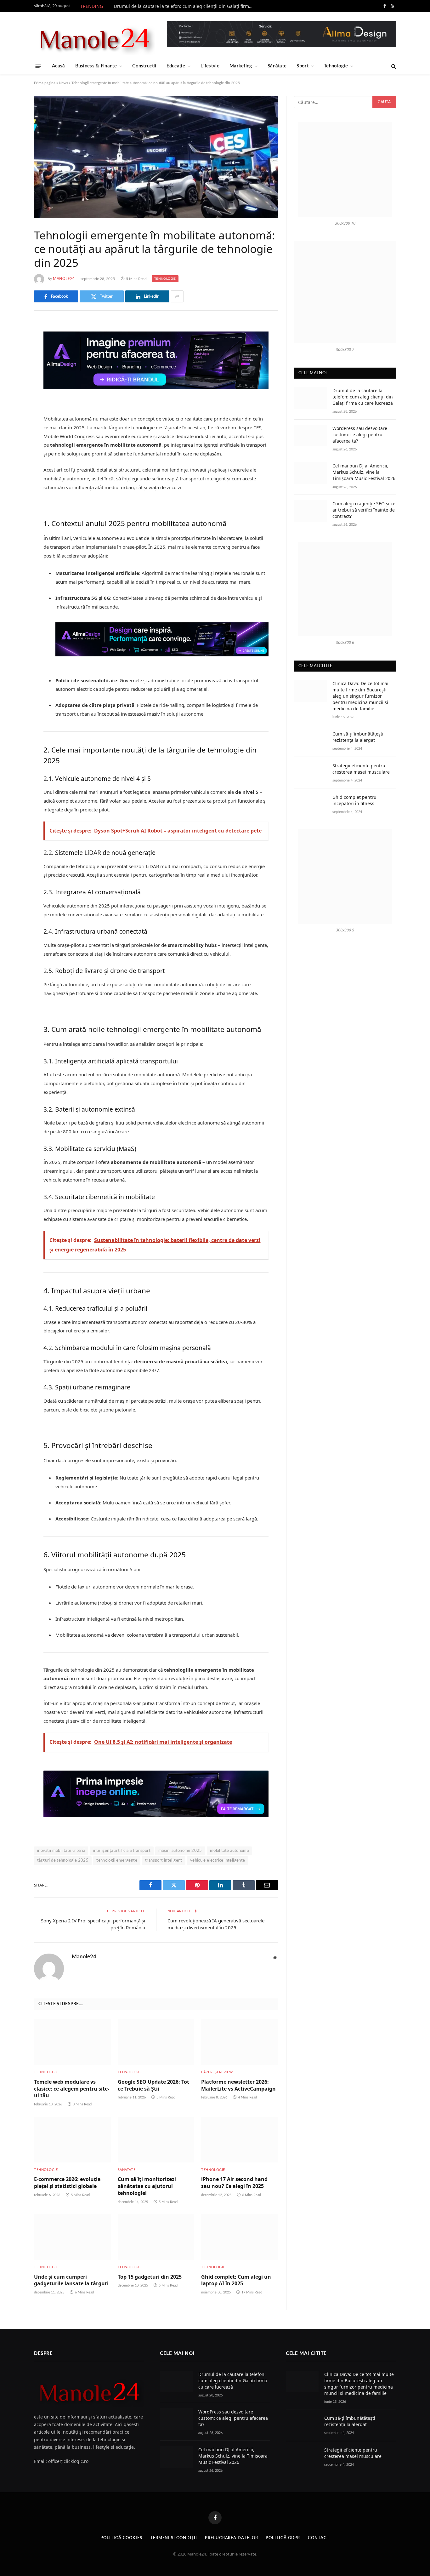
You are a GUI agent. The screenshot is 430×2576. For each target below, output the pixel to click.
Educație (176, 66)
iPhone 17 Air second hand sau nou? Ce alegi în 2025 (234, 2183)
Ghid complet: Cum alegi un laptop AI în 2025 (236, 2280)
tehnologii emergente (117, 1860)
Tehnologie (336, 66)
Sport (303, 66)
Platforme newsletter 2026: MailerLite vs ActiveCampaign (238, 2085)
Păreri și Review (217, 2072)
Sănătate (277, 66)
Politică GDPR (283, 2538)
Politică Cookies (121, 2538)
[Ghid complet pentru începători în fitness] (310, 804)
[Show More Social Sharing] (177, 296)
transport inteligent (164, 1860)
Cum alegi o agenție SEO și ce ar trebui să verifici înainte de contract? (364, 510)
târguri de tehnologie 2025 (63, 1860)
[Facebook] (12, 343)
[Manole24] (94, 35)
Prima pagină (45, 83)
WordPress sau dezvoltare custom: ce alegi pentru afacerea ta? (360, 435)
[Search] (393, 66)
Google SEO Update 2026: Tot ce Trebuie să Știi (153, 2085)
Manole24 (64, 279)
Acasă (59, 66)
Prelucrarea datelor (231, 2538)
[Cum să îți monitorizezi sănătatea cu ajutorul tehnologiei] (156, 2140)
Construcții (144, 66)
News (63, 83)
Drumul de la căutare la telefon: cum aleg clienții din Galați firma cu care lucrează (185, 6)
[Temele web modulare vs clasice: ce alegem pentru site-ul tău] (72, 2042)
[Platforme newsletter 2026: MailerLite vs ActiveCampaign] (240, 2042)
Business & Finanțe (96, 66)
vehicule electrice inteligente (218, 1860)
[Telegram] (12, 407)
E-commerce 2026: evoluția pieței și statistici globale (67, 2183)
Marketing (241, 66)
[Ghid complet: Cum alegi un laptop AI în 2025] (240, 2237)
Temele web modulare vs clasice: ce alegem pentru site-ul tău (72, 2089)
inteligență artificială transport (122, 1851)
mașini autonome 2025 (180, 1851)
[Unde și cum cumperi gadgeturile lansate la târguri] (72, 2237)
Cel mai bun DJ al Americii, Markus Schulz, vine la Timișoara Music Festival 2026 (364, 472)
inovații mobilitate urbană (61, 1851)
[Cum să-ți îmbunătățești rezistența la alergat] (310, 741)
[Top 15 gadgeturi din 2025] (156, 2237)
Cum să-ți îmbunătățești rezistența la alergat (358, 737)
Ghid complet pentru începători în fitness (354, 800)
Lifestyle (210, 66)
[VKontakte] (12, 391)
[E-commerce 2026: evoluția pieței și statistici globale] (72, 2140)
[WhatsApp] (12, 423)
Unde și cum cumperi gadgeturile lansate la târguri (71, 2280)
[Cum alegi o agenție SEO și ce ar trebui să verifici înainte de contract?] (310, 511)
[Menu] (38, 66)
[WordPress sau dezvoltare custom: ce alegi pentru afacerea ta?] (310, 435)
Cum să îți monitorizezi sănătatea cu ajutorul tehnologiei (147, 2186)
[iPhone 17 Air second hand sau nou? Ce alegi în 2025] (240, 2140)
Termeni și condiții (174, 2538)
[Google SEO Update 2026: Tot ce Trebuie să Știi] (156, 2042)
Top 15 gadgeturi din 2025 (150, 2277)
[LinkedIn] (12, 375)
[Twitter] (12, 359)
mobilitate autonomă (229, 1851)
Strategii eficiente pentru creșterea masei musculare (361, 769)
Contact (319, 2538)
